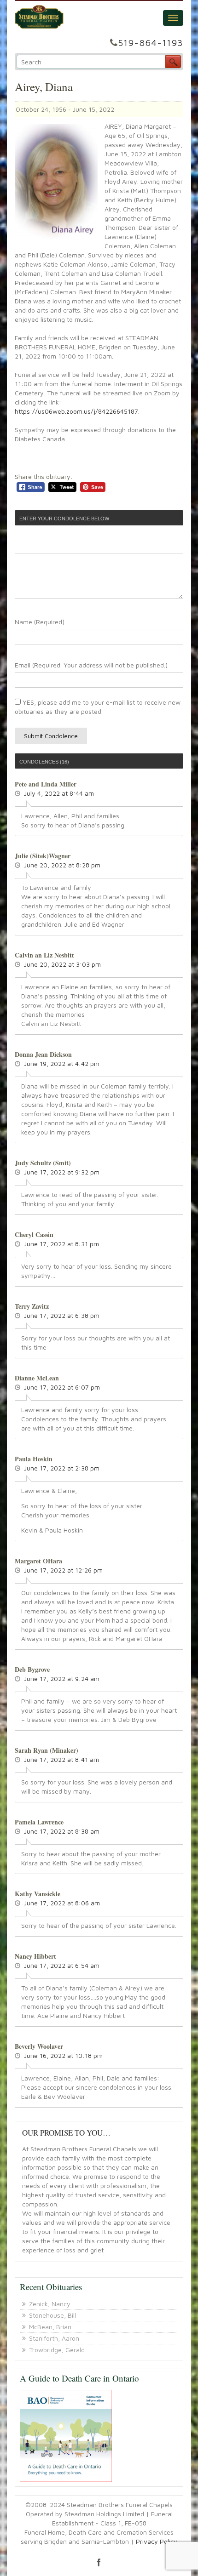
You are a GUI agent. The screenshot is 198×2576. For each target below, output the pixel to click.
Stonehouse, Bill (52, 2315)
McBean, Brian (50, 2327)
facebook (99, 2562)
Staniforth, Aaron (54, 2338)
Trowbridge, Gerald (57, 2350)
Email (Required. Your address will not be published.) (91, 665)
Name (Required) (40, 622)
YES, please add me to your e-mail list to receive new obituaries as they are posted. (98, 707)
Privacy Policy (157, 2541)
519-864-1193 (151, 43)
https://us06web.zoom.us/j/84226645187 (76, 411)
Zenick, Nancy (50, 2304)
